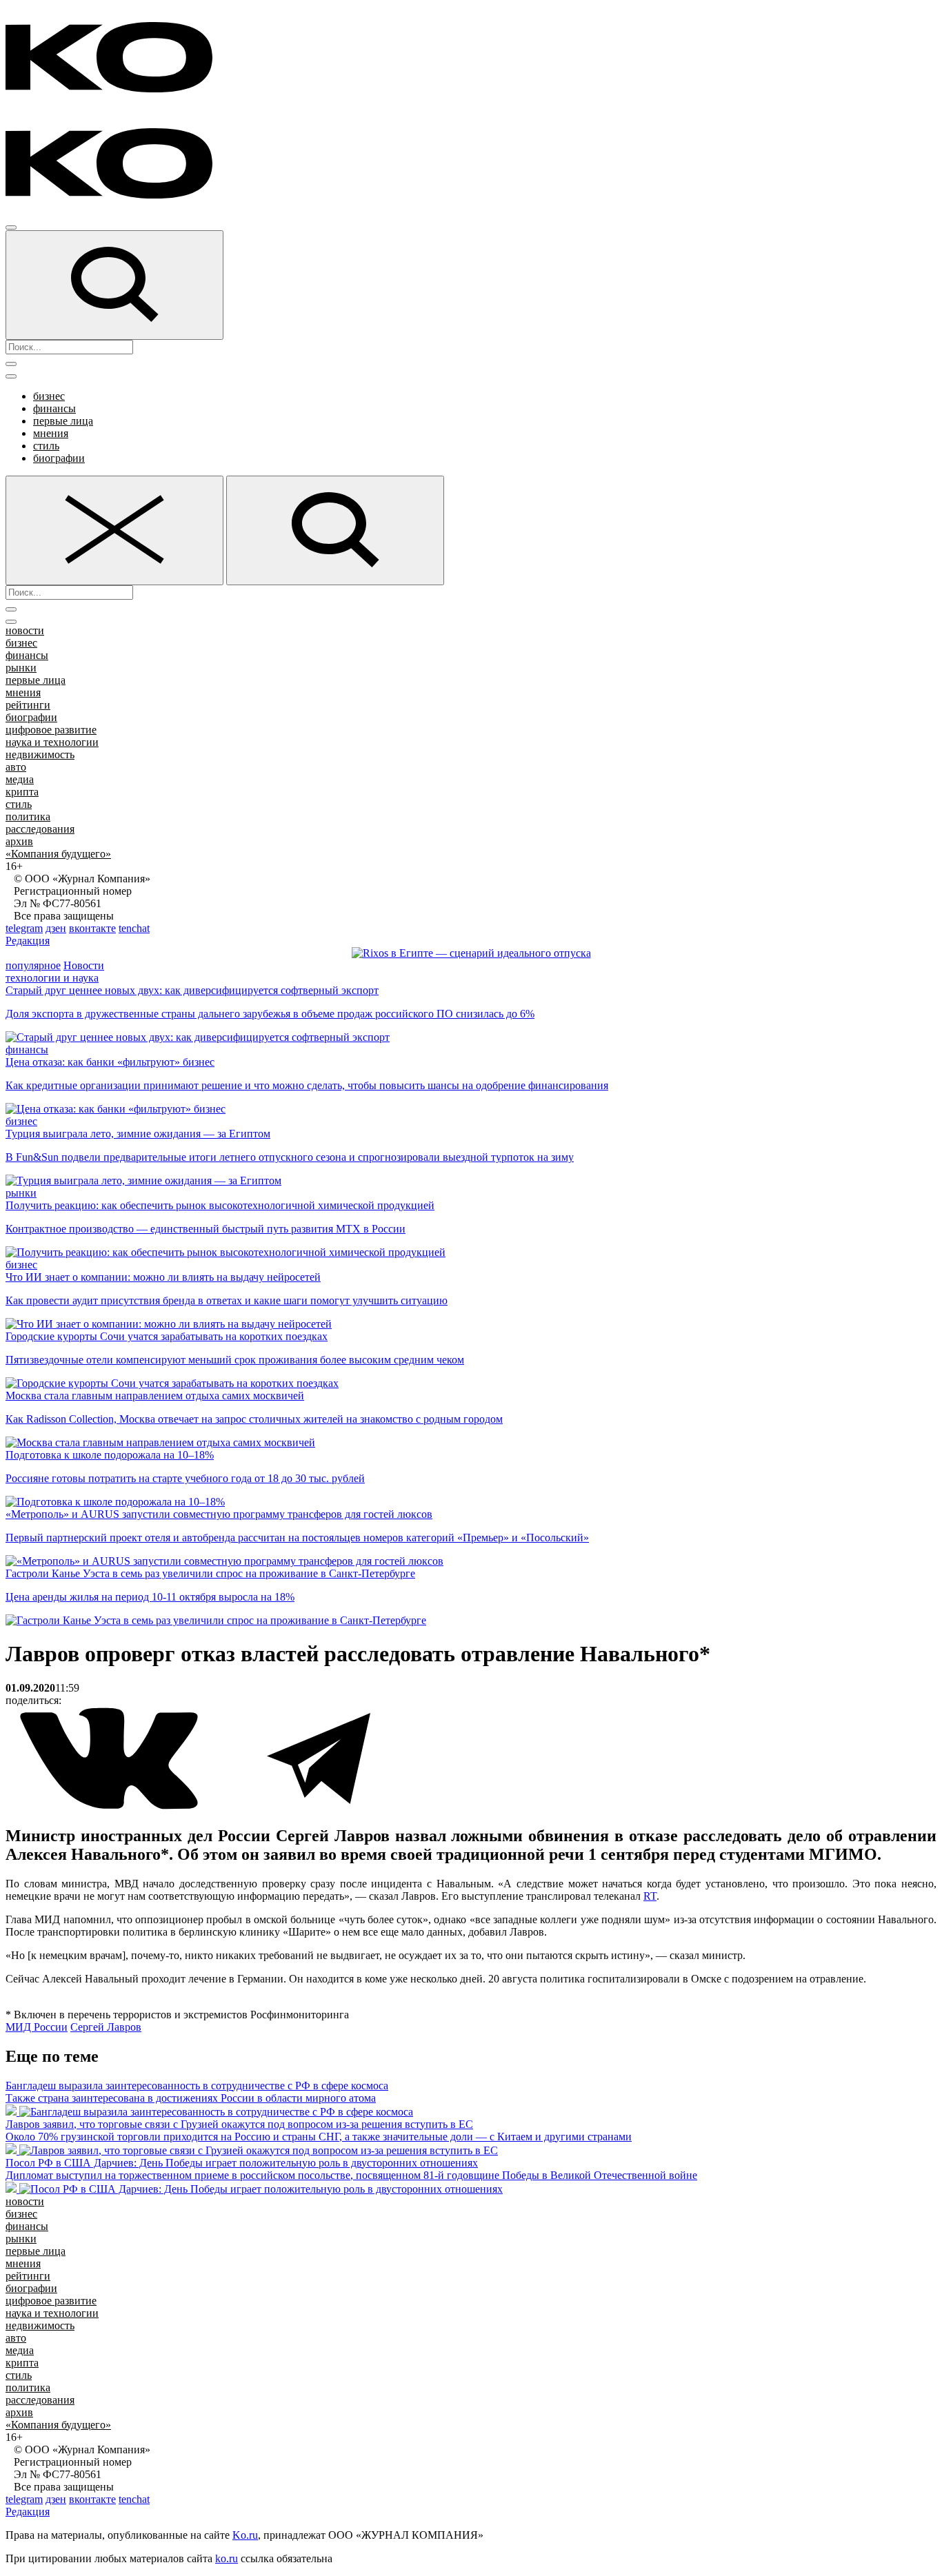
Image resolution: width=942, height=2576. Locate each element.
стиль (46, 446)
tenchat (134, 928)
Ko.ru (245, 2535)
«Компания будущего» (58, 854)
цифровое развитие (51, 730)
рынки (21, 668)
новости (25, 630)
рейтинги (28, 705)
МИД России (37, 2027)
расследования (40, 829)
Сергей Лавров (106, 2027)
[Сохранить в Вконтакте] (110, 1806)
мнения (51, 433)
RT (650, 1896)
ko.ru (227, 2558)
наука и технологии (52, 742)
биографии (59, 458)
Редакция (28, 941)
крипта (22, 792)
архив (19, 841)
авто (16, 767)
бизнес (49, 396)
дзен (56, 928)
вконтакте (92, 928)
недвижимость (40, 754)
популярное (33, 965)
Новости (84, 965)
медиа (20, 779)
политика (28, 817)
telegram (24, 928)
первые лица (63, 421)
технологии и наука (52, 978)
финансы (54, 408)
